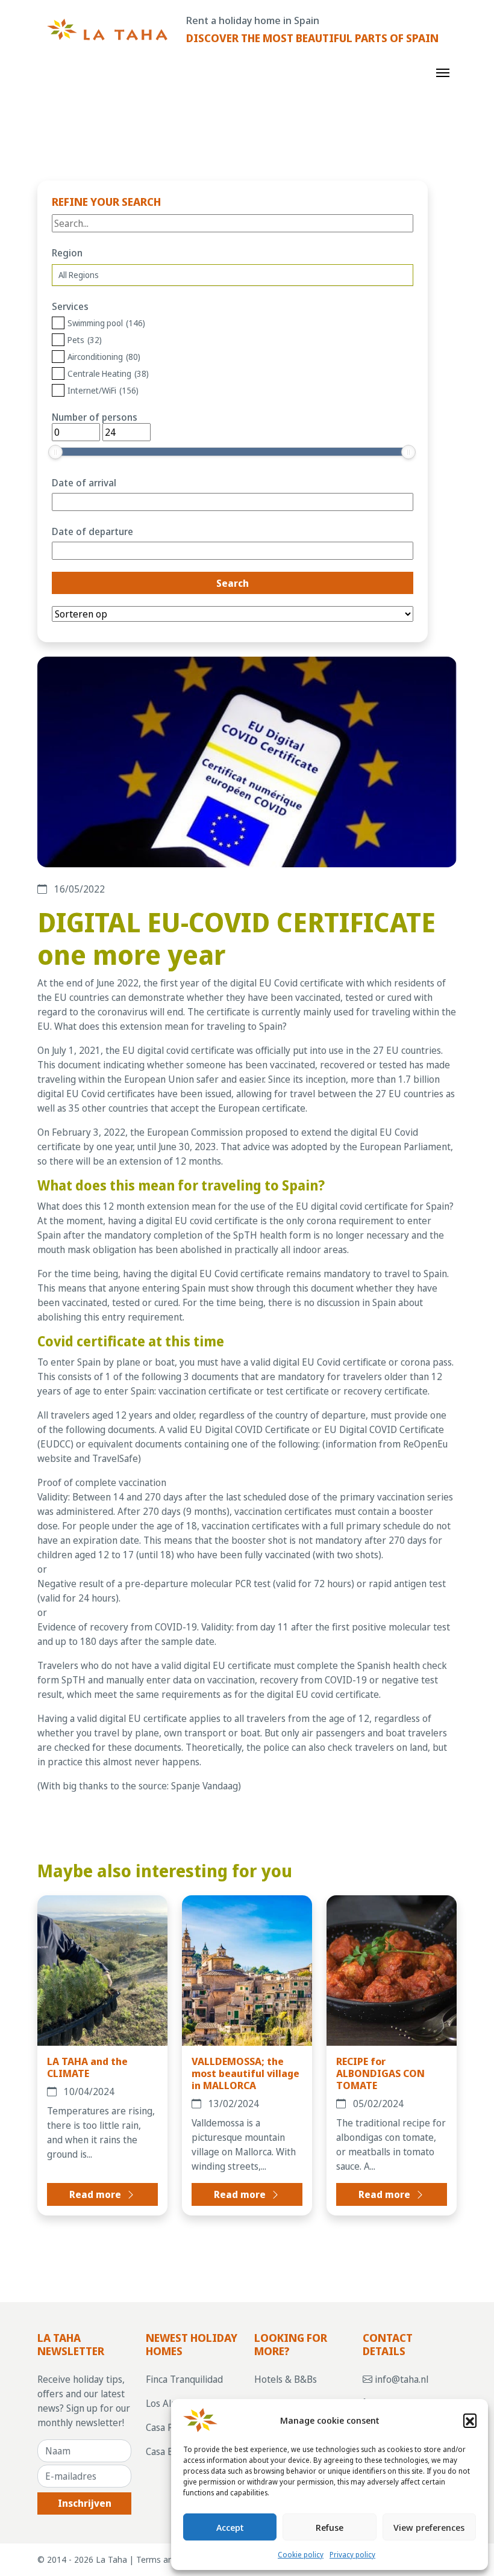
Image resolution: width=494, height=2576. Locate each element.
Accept (230, 2527)
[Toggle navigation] (443, 72)
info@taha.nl (400, 2379)
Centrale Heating (108, 373)
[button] (470, 2420)
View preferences (429, 2527)
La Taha (111, 2559)
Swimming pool (106, 323)
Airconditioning (104, 357)
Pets (85, 340)
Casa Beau (167, 2451)
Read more (96, 2194)
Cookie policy (301, 2555)
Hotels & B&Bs (286, 2379)
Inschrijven (85, 2503)
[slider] (55, 452)
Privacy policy (352, 2555)
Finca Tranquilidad (184, 2379)
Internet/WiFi (103, 390)
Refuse (330, 2527)
